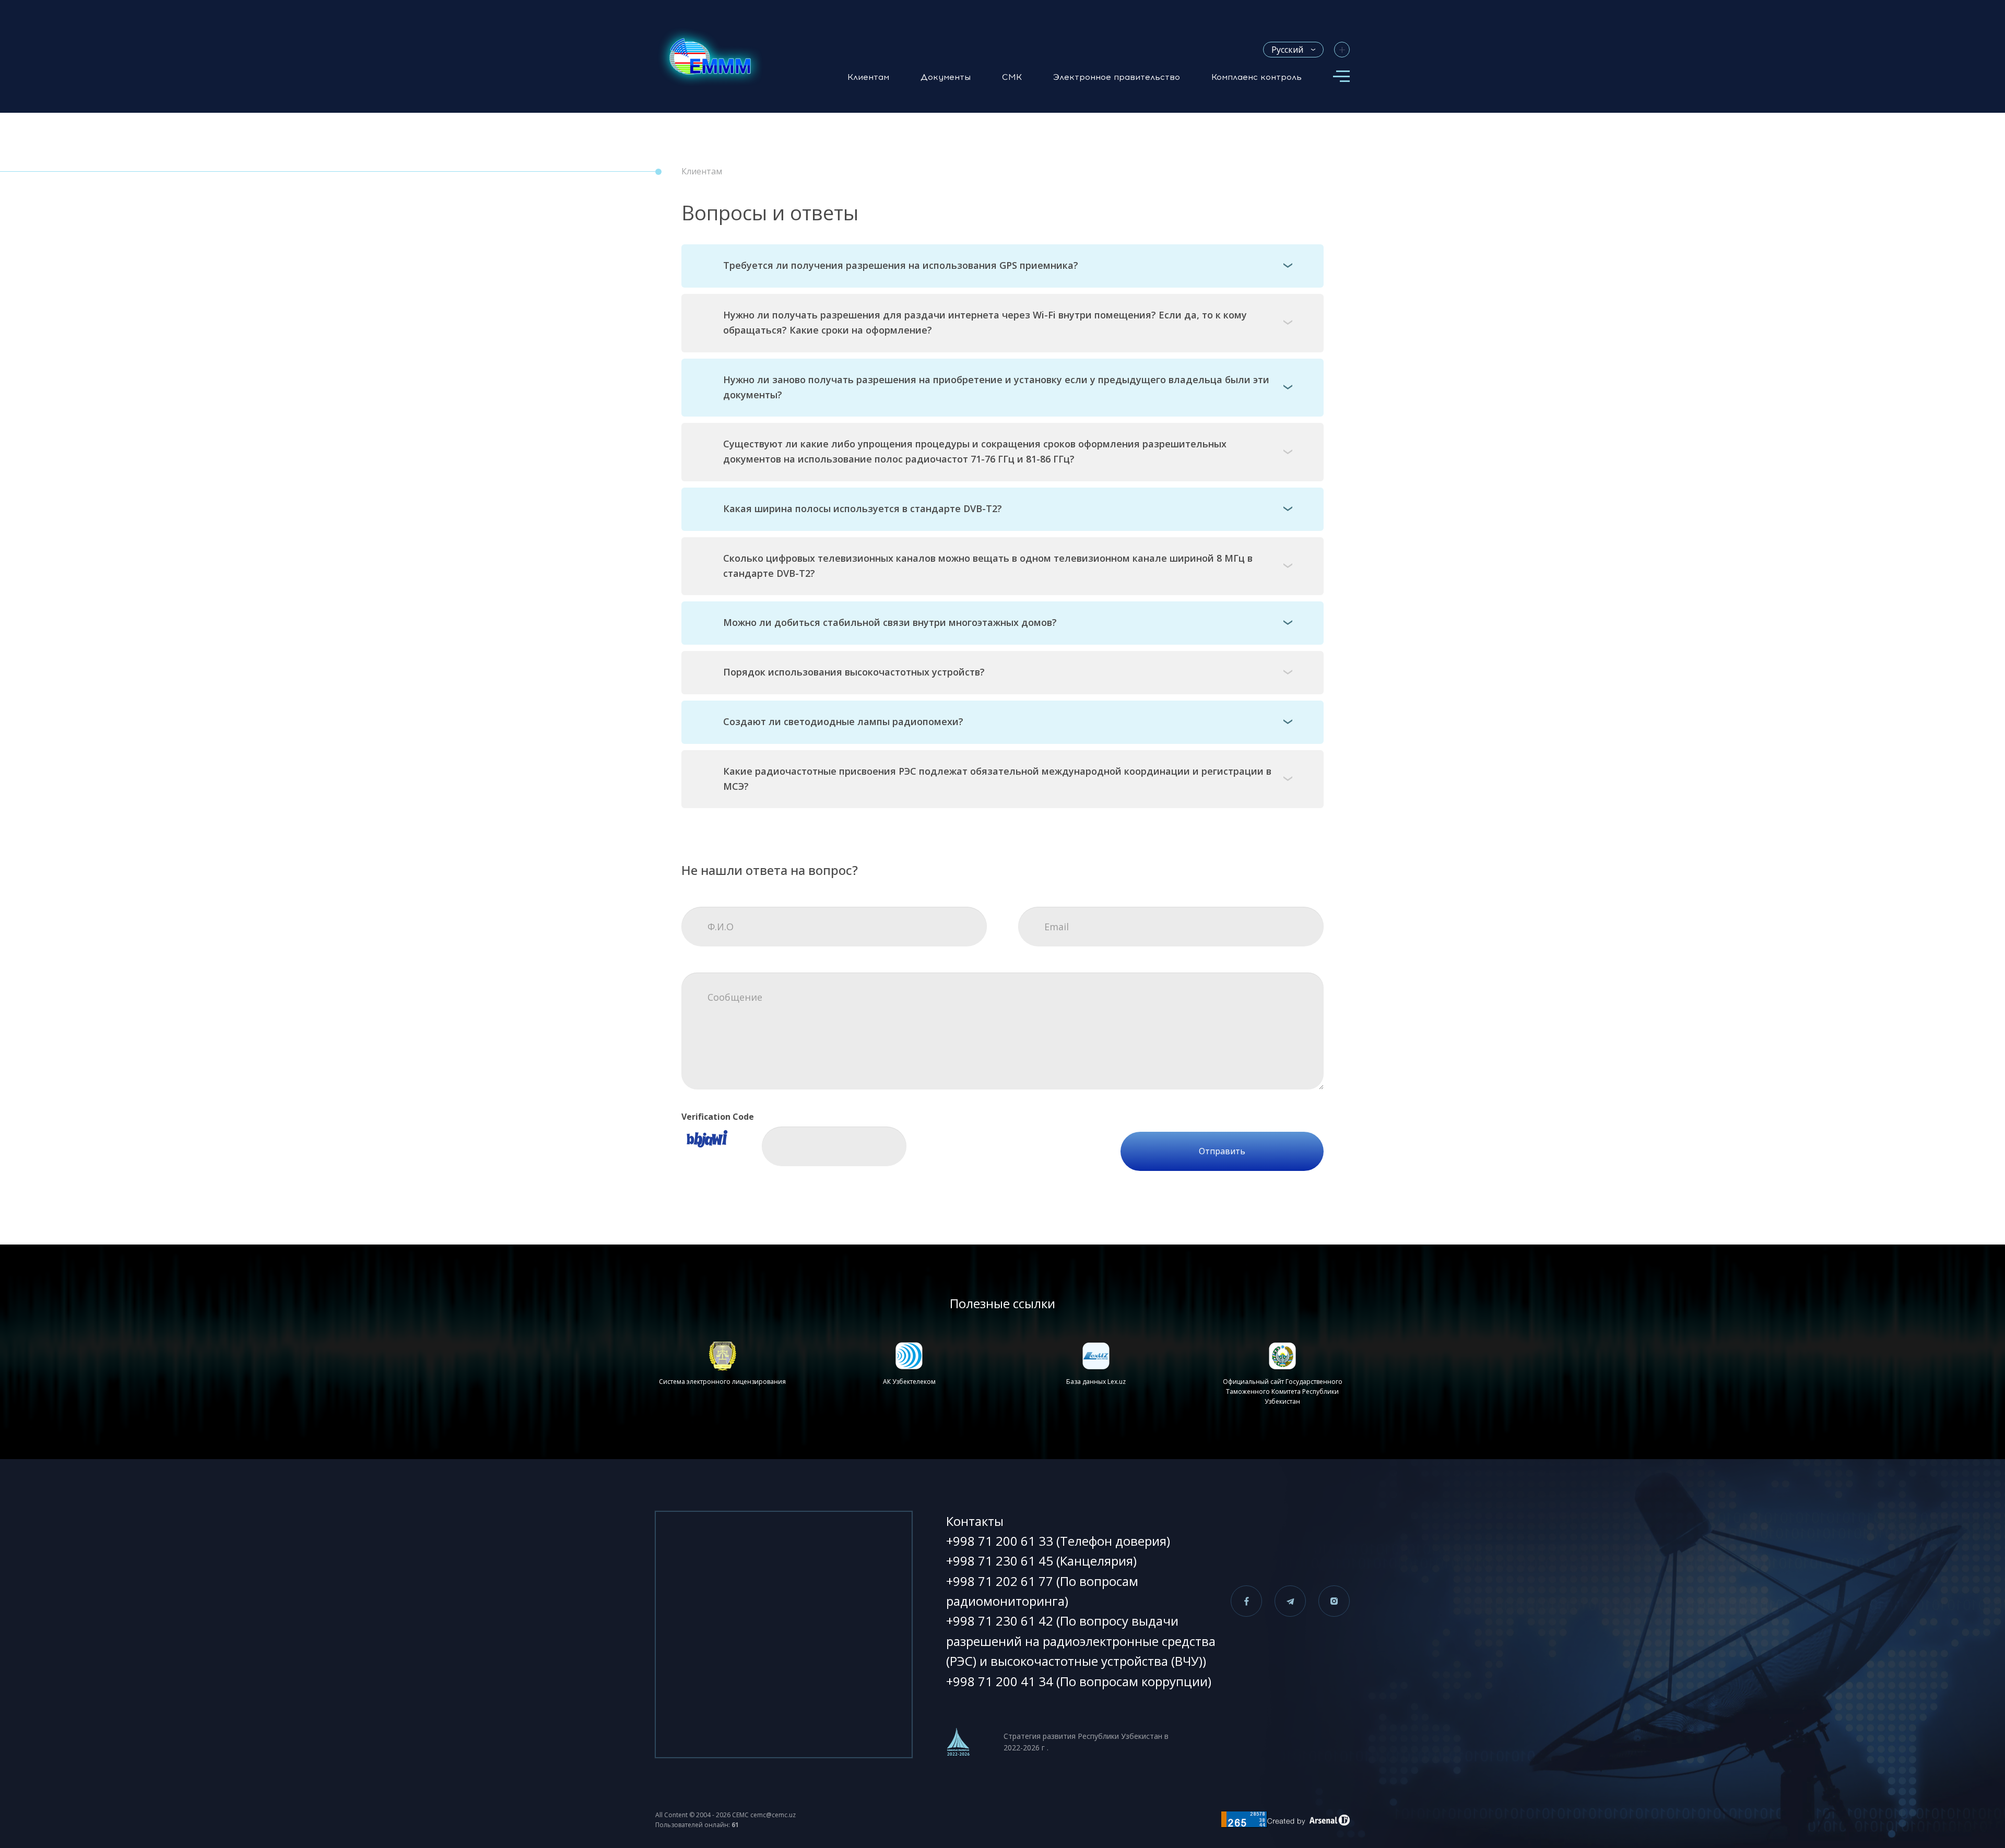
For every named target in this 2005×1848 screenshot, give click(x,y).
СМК (1012, 77)
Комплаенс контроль (1257, 77)
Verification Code (718, 1117)
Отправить (1222, 1151)
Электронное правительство (1117, 77)
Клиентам (868, 77)
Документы (946, 77)
